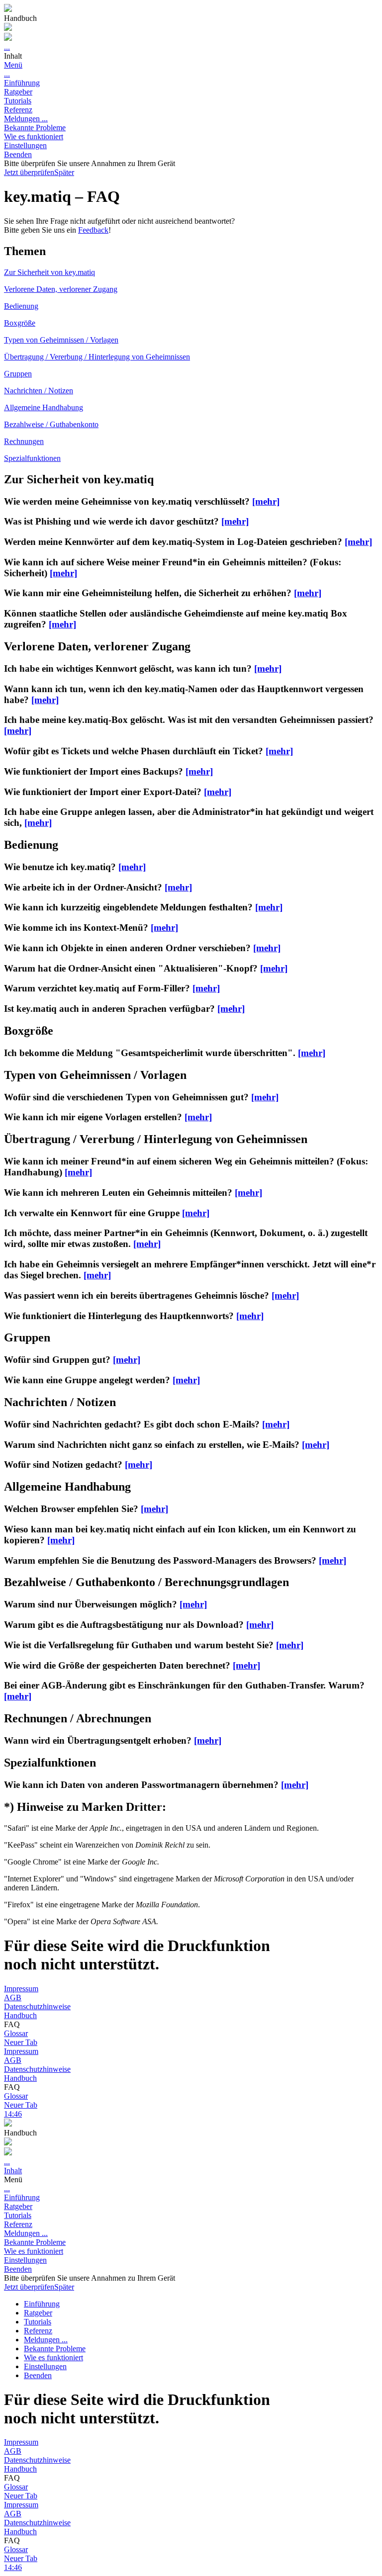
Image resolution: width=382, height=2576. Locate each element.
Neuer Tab (21, 2042)
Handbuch (20, 2015)
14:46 (13, 2114)
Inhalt (13, 2171)
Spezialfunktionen (32, 458)
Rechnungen (24, 441)
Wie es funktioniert (34, 136)
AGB (13, 1998)
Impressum (21, 1989)
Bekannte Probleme (35, 128)
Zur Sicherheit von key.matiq (49, 272)
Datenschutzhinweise (37, 2006)
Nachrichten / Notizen (39, 391)
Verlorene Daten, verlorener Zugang (61, 289)
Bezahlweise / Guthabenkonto (51, 424)
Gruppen (18, 374)
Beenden (18, 154)
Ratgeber (18, 92)
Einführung (22, 83)
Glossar (16, 2033)
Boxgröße (20, 323)
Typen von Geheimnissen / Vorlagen (61, 340)
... (7, 47)
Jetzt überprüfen (29, 172)
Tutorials (18, 101)
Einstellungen (25, 145)
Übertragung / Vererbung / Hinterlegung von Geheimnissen (97, 357)
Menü (13, 65)
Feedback (93, 230)
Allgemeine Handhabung (44, 407)
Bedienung (21, 306)
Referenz (18, 110)
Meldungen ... (26, 119)
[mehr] (266, 501)
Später (64, 172)
